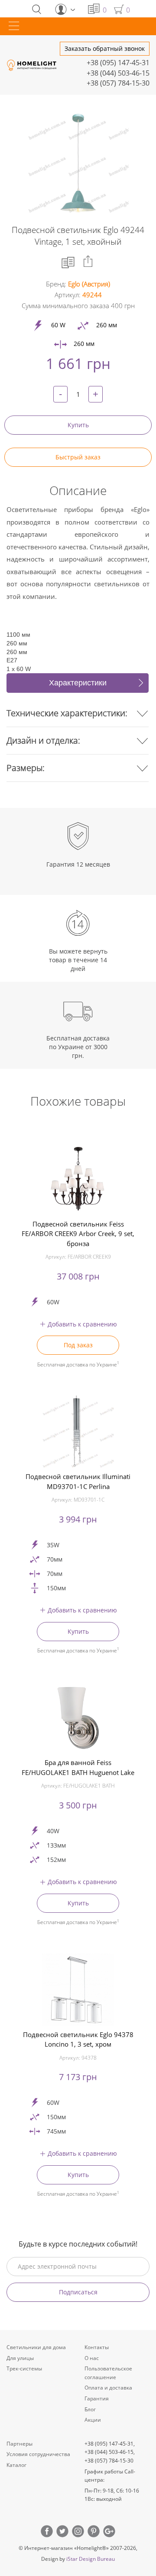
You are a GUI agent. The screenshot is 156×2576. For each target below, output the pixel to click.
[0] (94, 9)
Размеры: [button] (26, 768)
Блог (90, 2409)
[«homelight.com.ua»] (32, 65)
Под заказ (78, 1345)
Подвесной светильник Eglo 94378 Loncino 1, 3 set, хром (78, 2039)
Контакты (97, 2347)
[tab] (78, 683)
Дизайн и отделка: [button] (43, 740)
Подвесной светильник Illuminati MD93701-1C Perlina (78, 1481)
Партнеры (19, 2444)
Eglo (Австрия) (89, 284)
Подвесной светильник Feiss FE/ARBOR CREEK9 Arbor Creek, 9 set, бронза (78, 1234)
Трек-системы (24, 2368)
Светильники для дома (36, 2347)
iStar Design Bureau (91, 2559)
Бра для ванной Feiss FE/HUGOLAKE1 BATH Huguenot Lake (78, 1767)
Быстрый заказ (78, 457)
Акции (93, 2420)
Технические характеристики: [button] (67, 713)
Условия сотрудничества (38, 2454)
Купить (78, 425)
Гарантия (97, 2398)
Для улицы (20, 2358)
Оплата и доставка (108, 2388)
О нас (92, 2358)
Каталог (16, 2465)
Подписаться (78, 2292)
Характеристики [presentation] (78, 683)
